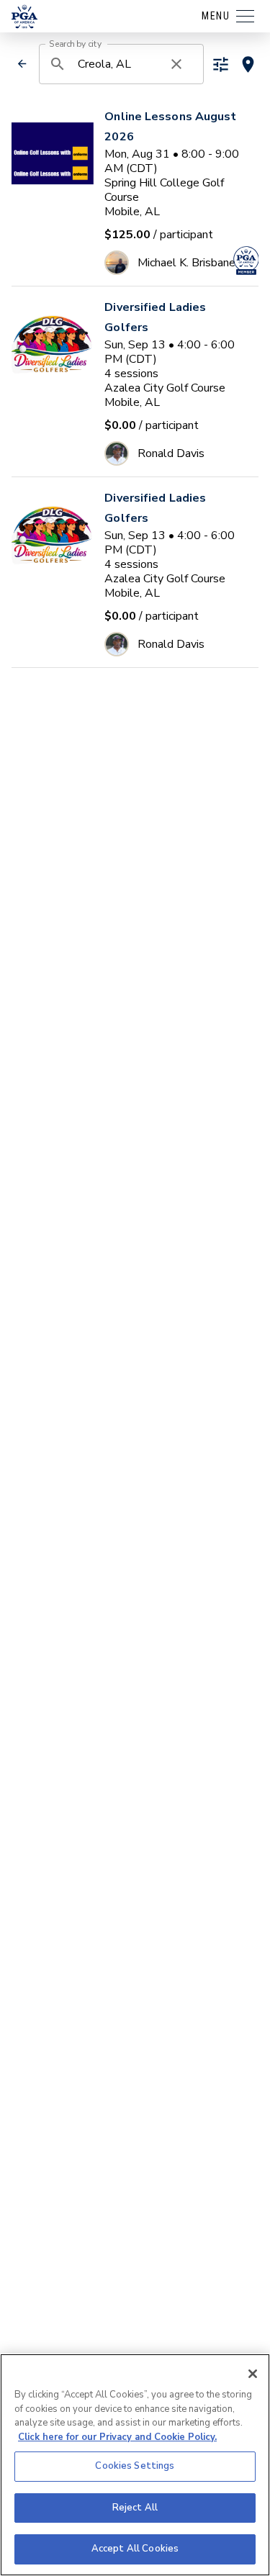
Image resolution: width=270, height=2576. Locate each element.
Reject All (135, 2508)
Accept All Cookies (135, 2549)
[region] (135, 2465)
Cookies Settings (135, 2466)
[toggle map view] (248, 64)
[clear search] (176, 64)
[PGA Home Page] (24, 17)
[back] (22, 64)
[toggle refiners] (221, 64)
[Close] (253, 2374)
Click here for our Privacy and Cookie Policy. (117, 2437)
